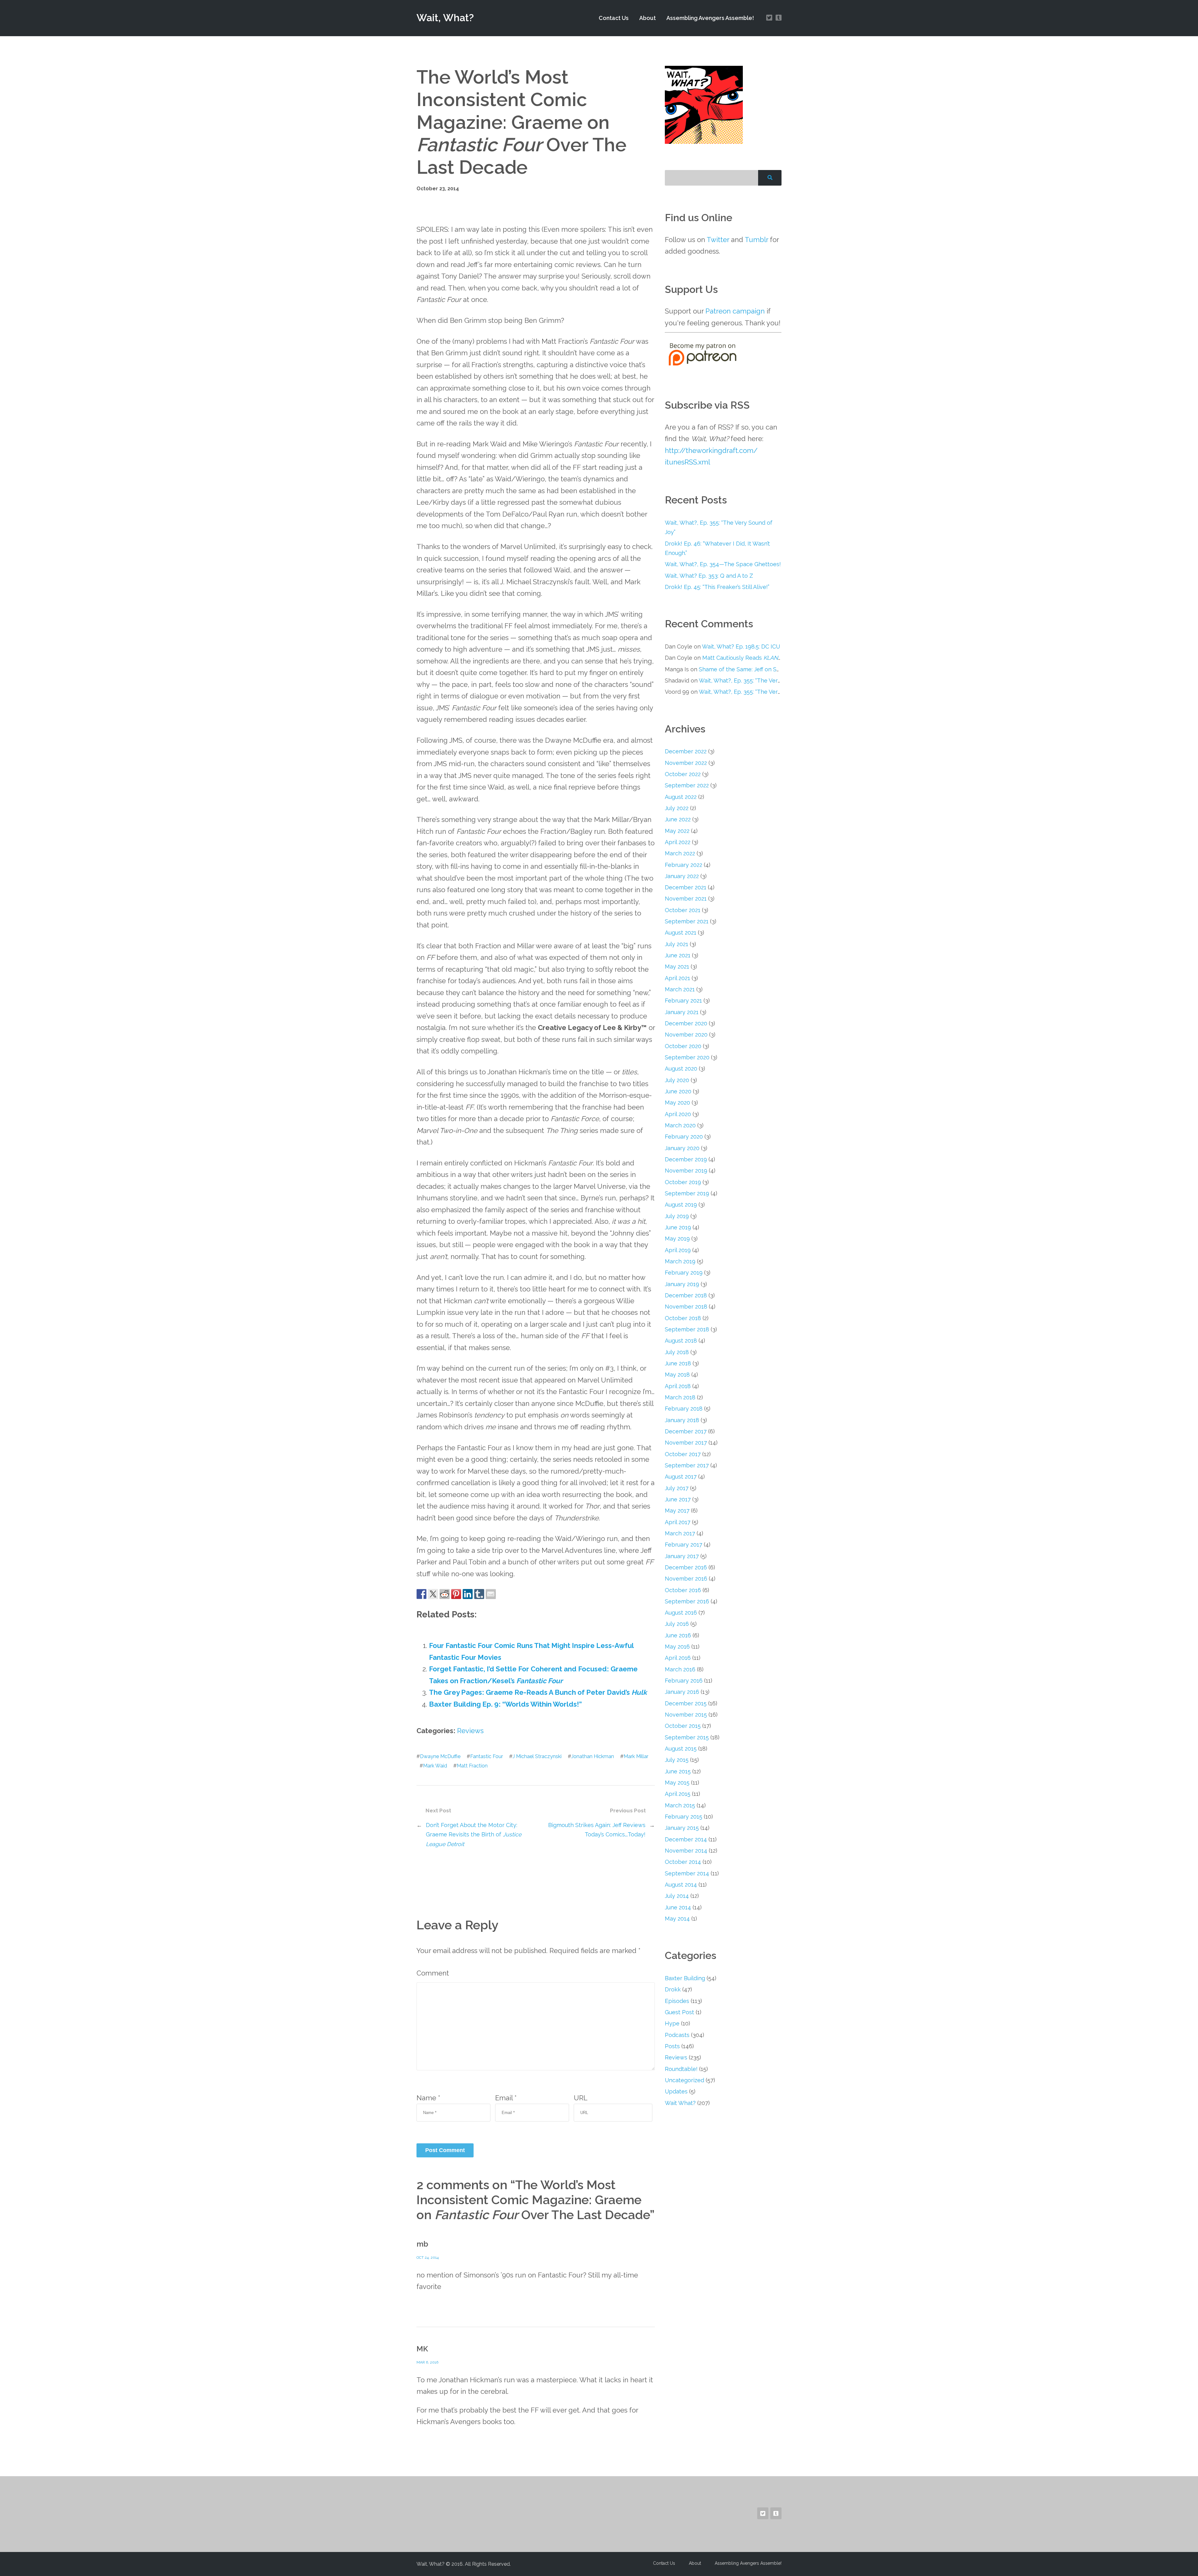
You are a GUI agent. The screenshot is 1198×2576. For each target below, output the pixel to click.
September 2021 (687, 921)
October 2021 (683, 910)
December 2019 (686, 1159)
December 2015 (686, 1703)
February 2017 (684, 1545)
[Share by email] (491, 1594)
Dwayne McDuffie (440, 1756)
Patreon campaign (735, 311)
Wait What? (680, 2103)
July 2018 (677, 1352)
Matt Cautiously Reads (743, 658)
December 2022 (686, 751)
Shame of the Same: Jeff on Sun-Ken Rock (755, 669)
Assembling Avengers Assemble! (710, 18)
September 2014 (687, 1873)
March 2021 (680, 989)
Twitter (718, 240)
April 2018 (678, 1386)
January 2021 (682, 1012)
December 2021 (686, 887)
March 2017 (680, 1533)
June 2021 (678, 955)
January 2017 (682, 1556)
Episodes (677, 2001)
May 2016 (677, 1647)
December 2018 (686, 1295)
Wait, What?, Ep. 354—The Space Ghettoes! (723, 564)
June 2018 (678, 1363)
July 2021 (677, 944)
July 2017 (677, 1488)
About (648, 18)
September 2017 (687, 1465)
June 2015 (678, 1771)
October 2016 (683, 1590)
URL (581, 2098)
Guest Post (679, 2012)
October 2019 (683, 1182)
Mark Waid (435, 1766)
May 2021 (677, 967)
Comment (433, 1973)
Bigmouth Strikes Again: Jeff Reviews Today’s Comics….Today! (597, 1830)
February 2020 (684, 1137)
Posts (672, 2046)
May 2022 (677, 831)
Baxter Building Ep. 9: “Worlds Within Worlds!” (505, 1704)
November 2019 (686, 1171)
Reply (645, 2306)
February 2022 (684, 865)
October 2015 (683, 1726)
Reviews (470, 1731)
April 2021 (677, 978)
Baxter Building (685, 1978)
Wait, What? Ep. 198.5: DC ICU (741, 646)
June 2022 (678, 819)
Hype (672, 2023)
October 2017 (683, 1454)
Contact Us (614, 18)
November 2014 (686, 1851)
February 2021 (683, 1001)
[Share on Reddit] (445, 1594)
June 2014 (678, 1907)
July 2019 (677, 1216)
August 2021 (681, 933)
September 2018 (687, 1329)
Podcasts (677, 2035)
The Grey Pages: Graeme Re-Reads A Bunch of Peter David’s (538, 1692)
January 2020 (682, 1148)
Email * (506, 2098)
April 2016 (678, 1658)
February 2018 (684, 1409)
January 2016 (682, 1692)
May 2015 (677, 1783)
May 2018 (677, 1375)
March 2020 (680, 1125)
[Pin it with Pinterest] (456, 1594)
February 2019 (684, 1273)
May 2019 (677, 1239)
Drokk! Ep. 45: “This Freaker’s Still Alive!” (717, 587)
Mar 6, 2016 (427, 2362)
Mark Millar (636, 1756)
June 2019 (678, 1227)
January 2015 (682, 1828)
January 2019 (682, 1284)
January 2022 (682, 876)
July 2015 (677, 1760)
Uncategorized (684, 2080)
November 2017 (686, 1443)
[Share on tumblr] (479, 1594)
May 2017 (677, 1511)
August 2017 (681, 1477)
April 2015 (678, 1794)
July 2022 (677, 808)
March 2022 (680, 853)
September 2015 (687, 1737)
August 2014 (681, 1885)
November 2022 (686, 763)
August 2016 (681, 1613)
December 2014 (686, 1839)
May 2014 (677, 1919)
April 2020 (678, 1114)
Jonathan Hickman (593, 1756)
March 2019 (680, 1261)
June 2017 (678, 1499)
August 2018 (681, 1341)
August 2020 (681, 1069)
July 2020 (677, 1080)
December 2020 (686, 1023)
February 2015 (684, 1817)
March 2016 (680, 1669)
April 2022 (678, 842)
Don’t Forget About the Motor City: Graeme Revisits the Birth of (474, 1835)
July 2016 (677, 1624)
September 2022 (687, 785)
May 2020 (677, 1103)
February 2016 (684, 1681)
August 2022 (681, 797)
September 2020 (687, 1057)
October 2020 (683, 1046)
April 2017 (678, 1522)
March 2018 (680, 1397)
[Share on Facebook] (421, 1594)
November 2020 (686, 1035)
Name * (428, 2098)
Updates (676, 2091)
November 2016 (686, 1579)
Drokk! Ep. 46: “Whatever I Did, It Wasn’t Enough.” (717, 548)
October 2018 (683, 1318)
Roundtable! (681, 2069)
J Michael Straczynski (537, 1756)
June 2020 (678, 1091)
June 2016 (678, 1635)
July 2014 (677, 1896)
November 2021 (686, 899)
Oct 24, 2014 (428, 2258)
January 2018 (682, 1420)
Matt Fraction (472, 1766)
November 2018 (686, 1307)
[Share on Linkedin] (468, 1594)
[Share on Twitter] (433, 1594)
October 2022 (683, 774)
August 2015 (681, 1749)
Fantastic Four (487, 1756)
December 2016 (686, 1567)
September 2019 (687, 1193)
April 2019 (678, 1250)
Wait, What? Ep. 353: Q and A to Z (709, 576)
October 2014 (683, 1862)
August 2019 (681, 1205)
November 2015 (686, 1715)
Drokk (673, 1989)
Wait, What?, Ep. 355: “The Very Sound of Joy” (719, 527)
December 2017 (686, 1431)
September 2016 (687, 1601)
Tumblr (756, 240)
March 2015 (680, 1805)
